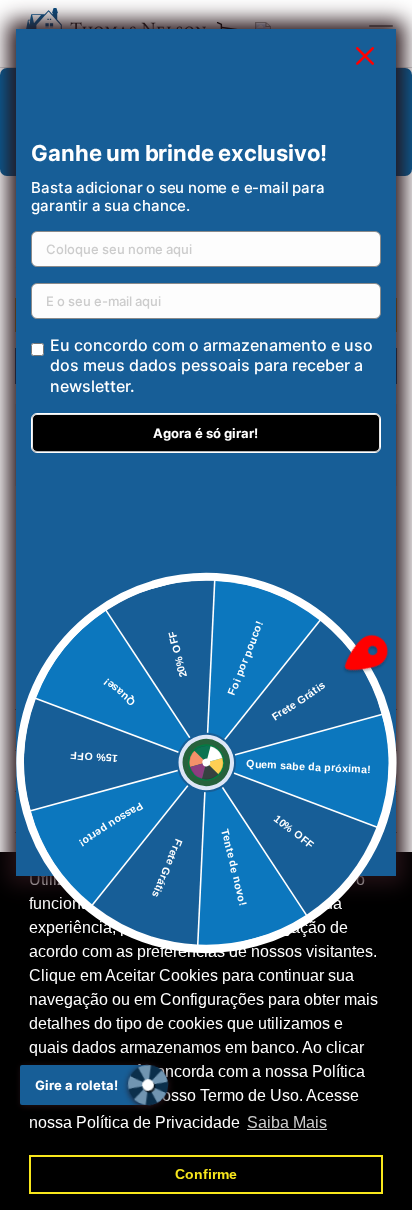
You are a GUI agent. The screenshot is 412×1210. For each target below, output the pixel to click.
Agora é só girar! (205, 433)
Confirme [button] (206, 1174)
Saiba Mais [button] (287, 1122)
